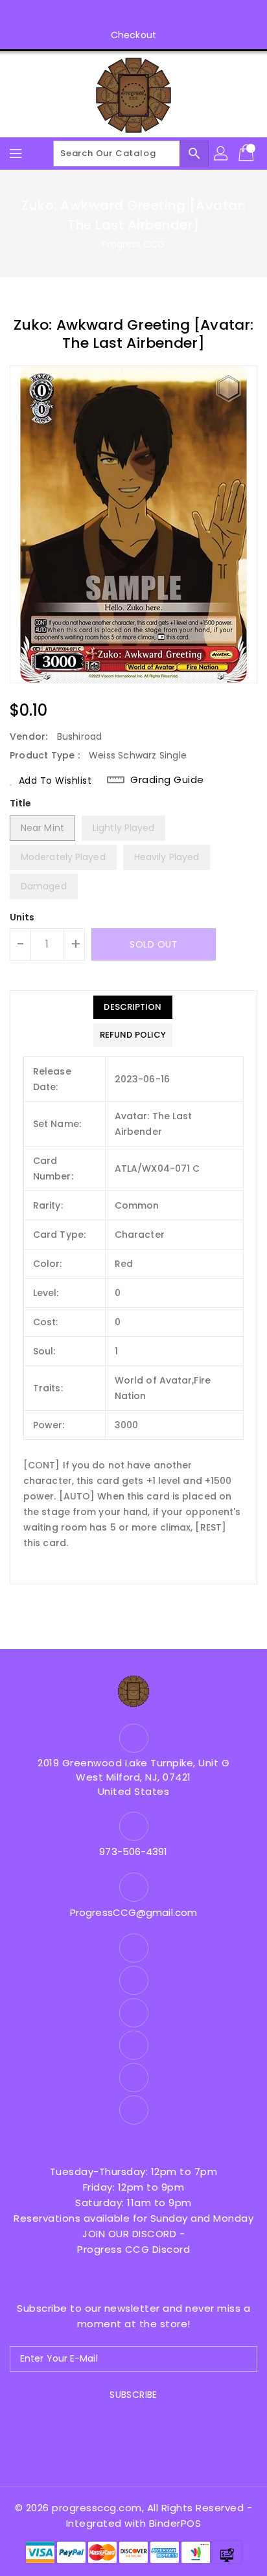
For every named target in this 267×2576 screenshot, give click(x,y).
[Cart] (248, 154)
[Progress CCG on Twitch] (170, 15)
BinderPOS (175, 2523)
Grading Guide (167, 780)
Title (21, 803)
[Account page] (222, 154)
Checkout (133, 35)
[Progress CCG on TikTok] (195, 15)
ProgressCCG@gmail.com (133, 1912)
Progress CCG (133, 244)
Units (22, 917)
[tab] (133, 1007)
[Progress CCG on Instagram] (97, 15)
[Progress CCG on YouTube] (121, 15)
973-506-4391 (133, 1852)
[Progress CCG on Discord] (146, 15)
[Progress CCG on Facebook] (72, 15)
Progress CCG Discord (133, 2249)
